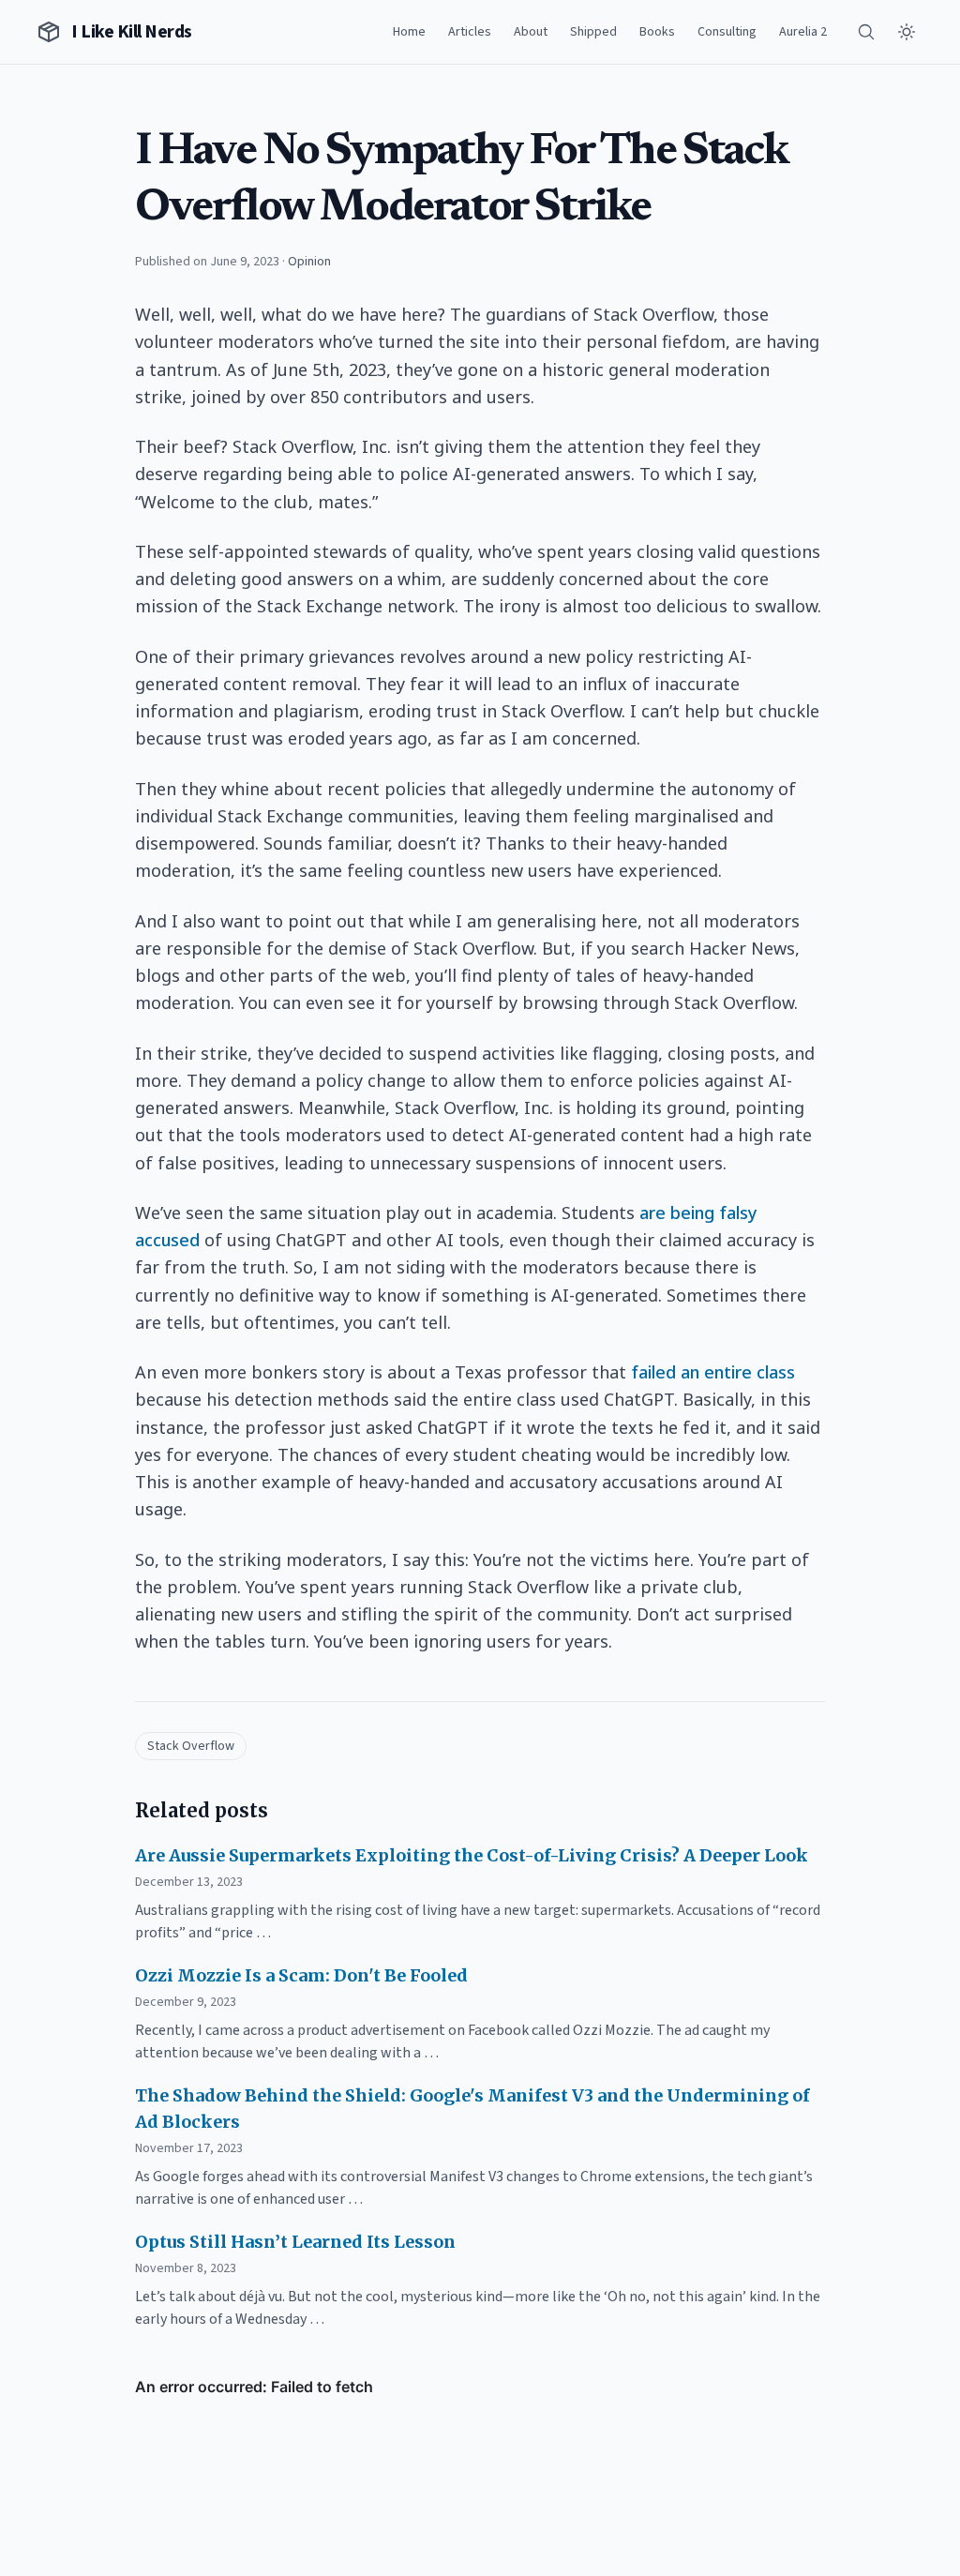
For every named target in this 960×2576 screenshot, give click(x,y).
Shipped (593, 32)
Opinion (309, 262)
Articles (470, 32)
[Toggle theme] (907, 32)
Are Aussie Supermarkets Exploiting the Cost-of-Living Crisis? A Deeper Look (472, 1855)
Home (409, 32)
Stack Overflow (191, 1746)
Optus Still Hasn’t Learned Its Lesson (295, 2242)
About (531, 32)
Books (657, 32)
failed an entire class (713, 1372)
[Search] (866, 32)
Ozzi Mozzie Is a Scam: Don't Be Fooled (301, 1975)
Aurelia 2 (803, 32)
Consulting (727, 32)
